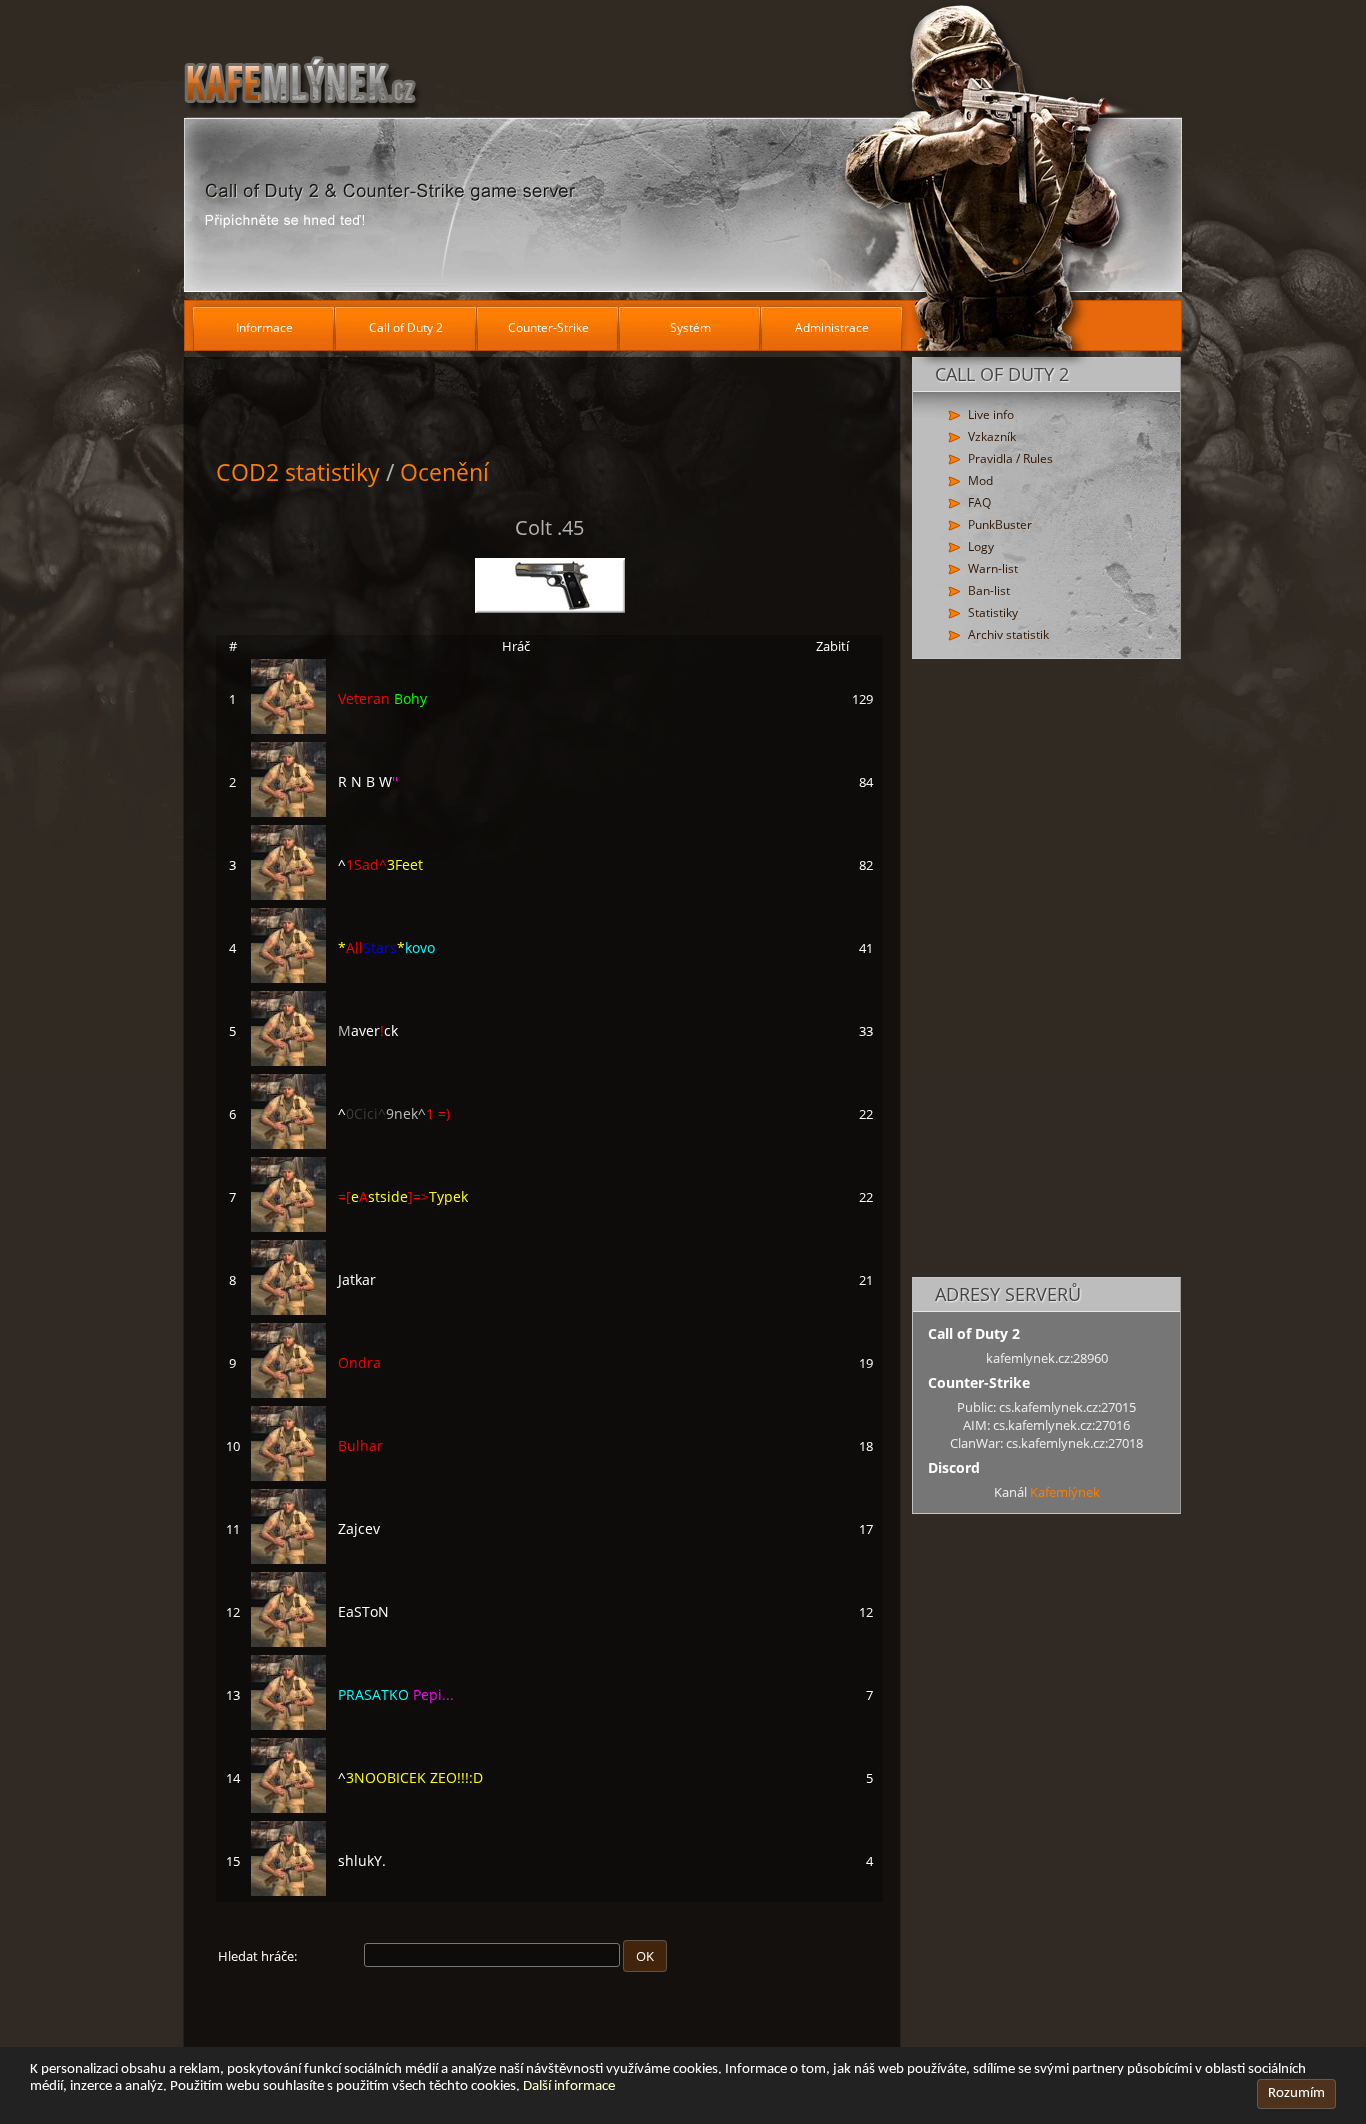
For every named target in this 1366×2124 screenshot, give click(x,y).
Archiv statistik (1008, 634)
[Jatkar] (288, 1310)
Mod (980, 480)
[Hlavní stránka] (683, 150)
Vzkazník (992, 436)
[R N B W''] (288, 812)
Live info (991, 414)
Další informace (569, 2086)
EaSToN (363, 1611)
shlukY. (362, 1860)
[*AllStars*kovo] (288, 978)
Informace (264, 327)
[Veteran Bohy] (288, 729)
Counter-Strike (548, 327)
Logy (981, 546)
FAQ (979, 502)
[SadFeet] (288, 895)
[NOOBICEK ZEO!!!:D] (288, 1808)
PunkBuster (1000, 524)
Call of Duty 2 (406, 327)
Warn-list (993, 568)
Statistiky (993, 612)
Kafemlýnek (1065, 1492)
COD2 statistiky (298, 472)
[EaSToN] (288, 1642)
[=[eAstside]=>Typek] (288, 1227)
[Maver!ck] (288, 1061)
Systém (690, 327)
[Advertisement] (1046, 969)
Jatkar (357, 1279)
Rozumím (1296, 2093)
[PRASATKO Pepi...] (288, 1725)
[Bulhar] (288, 1476)
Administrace (832, 327)
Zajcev (359, 1528)
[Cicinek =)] (288, 1144)
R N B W (368, 781)
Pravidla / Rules (1010, 458)
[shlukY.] (288, 1891)
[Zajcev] (288, 1559)
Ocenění (444, 472)
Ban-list (989, 590)
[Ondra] (288, 1393)
